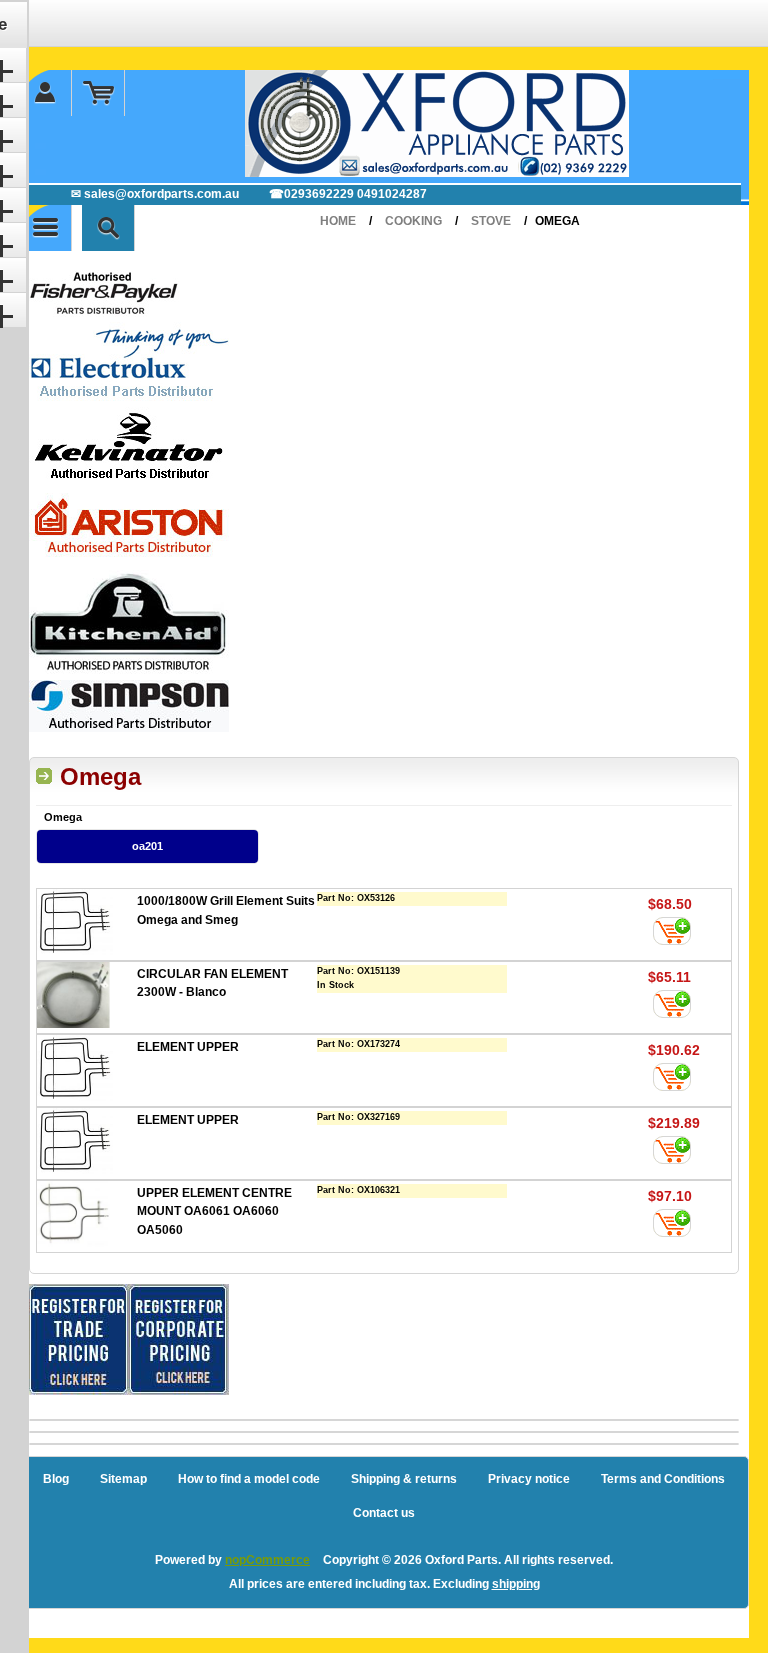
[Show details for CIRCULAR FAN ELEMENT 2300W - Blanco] (87, 997)
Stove (491, 221)
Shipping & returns (404, 1479)
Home (338, 221)
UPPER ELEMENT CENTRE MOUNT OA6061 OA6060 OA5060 (214, 1211)
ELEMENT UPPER (188, 1047)
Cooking (413, 221)
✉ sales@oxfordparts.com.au (155, 194)
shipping (516, 1584)
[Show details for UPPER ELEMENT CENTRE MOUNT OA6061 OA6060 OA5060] (87, 1216)
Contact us (384, 1513)
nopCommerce (267, 1560)
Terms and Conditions (663, 1479)
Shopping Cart (98, 93)
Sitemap (123, 1479)
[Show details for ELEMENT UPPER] (87, 1070)
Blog (56, 1479)
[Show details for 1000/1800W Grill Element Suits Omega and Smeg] (87, 924)
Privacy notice (529, 1479)
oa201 (147, 846)
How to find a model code (249, 1479)
